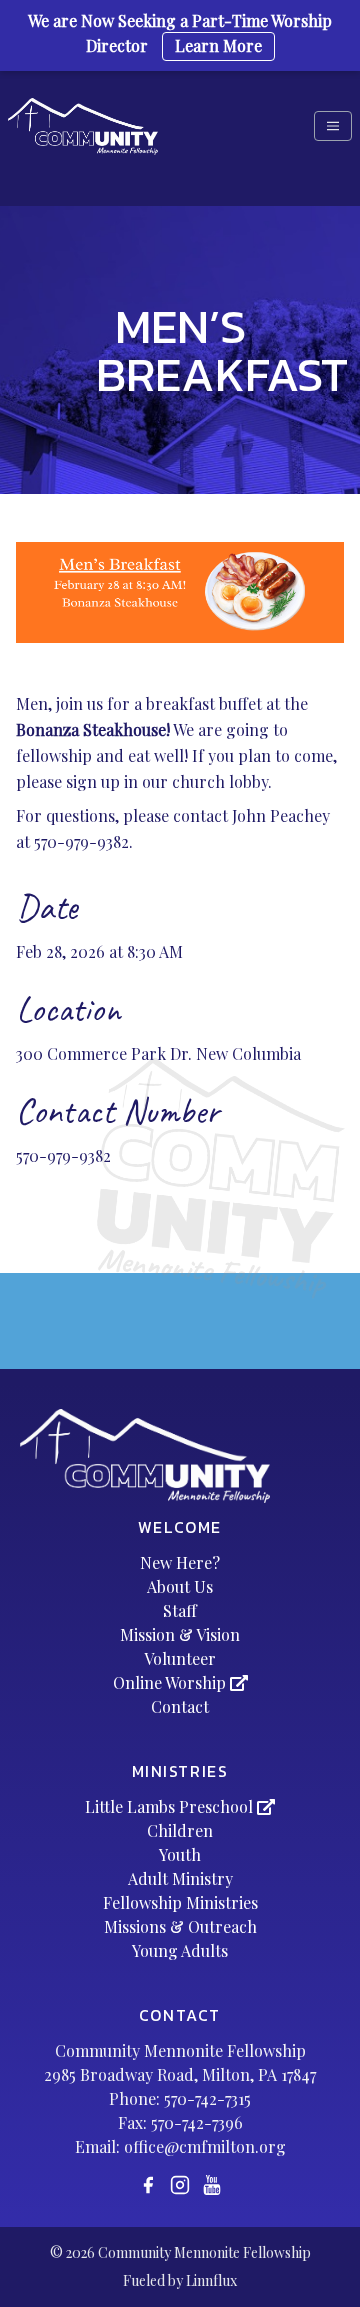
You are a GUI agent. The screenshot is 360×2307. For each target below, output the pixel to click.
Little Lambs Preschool (171, 1806)
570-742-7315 (207, 2098)
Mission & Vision (180, 1634)
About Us (180, 1586)
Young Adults (180, 1950)
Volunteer (180, 1658)
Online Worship (171, 1682)
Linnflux (211, 2280)
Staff (180, 1610)
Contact (180, 1706)
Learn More (218, 45)
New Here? (180, 1562)
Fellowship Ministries (180, 1902)
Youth (180, 1854)
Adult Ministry (180, 1878)
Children (180, 1830)
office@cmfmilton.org (205, 2146)
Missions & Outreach (180, 1926)
